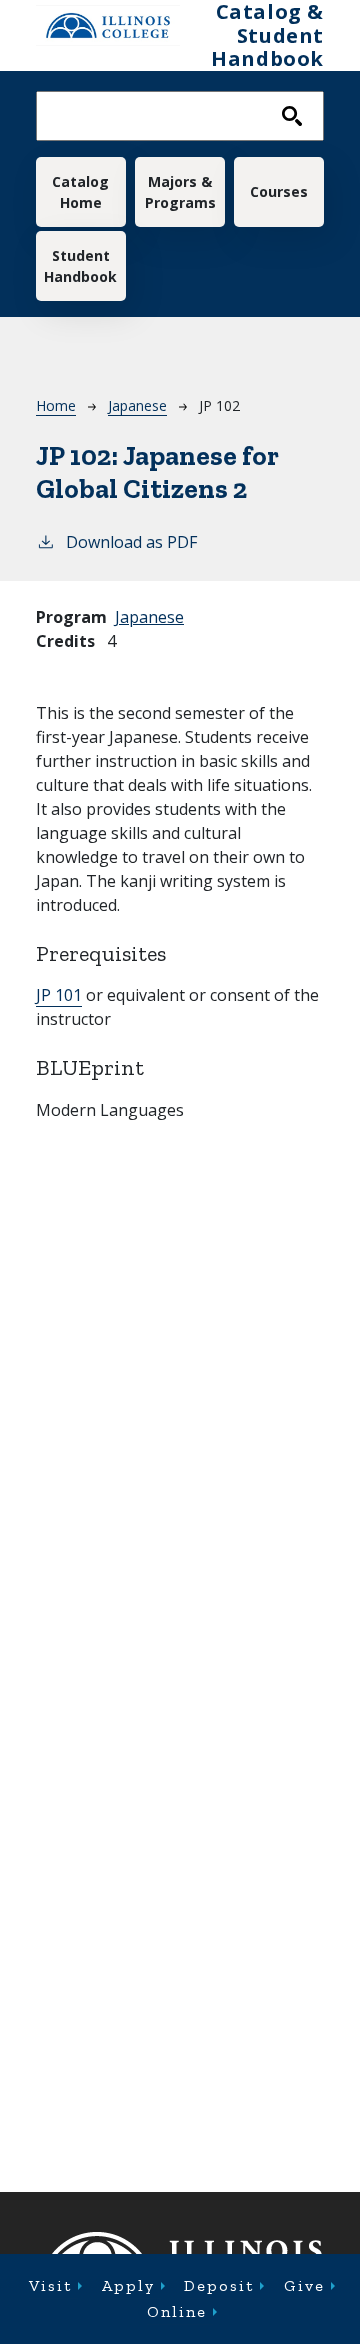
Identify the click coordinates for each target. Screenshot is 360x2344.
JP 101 (59, 995)
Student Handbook (80, 266)
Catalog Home (80, 192)
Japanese (137, 405)
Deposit (219, 2285)
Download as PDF (131, 542)
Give (304, 2285)
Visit (50, 2285)
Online (177, 2311)
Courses (279, 191)
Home (56, 405)
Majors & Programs (180, 192)
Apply (128, 2285)
